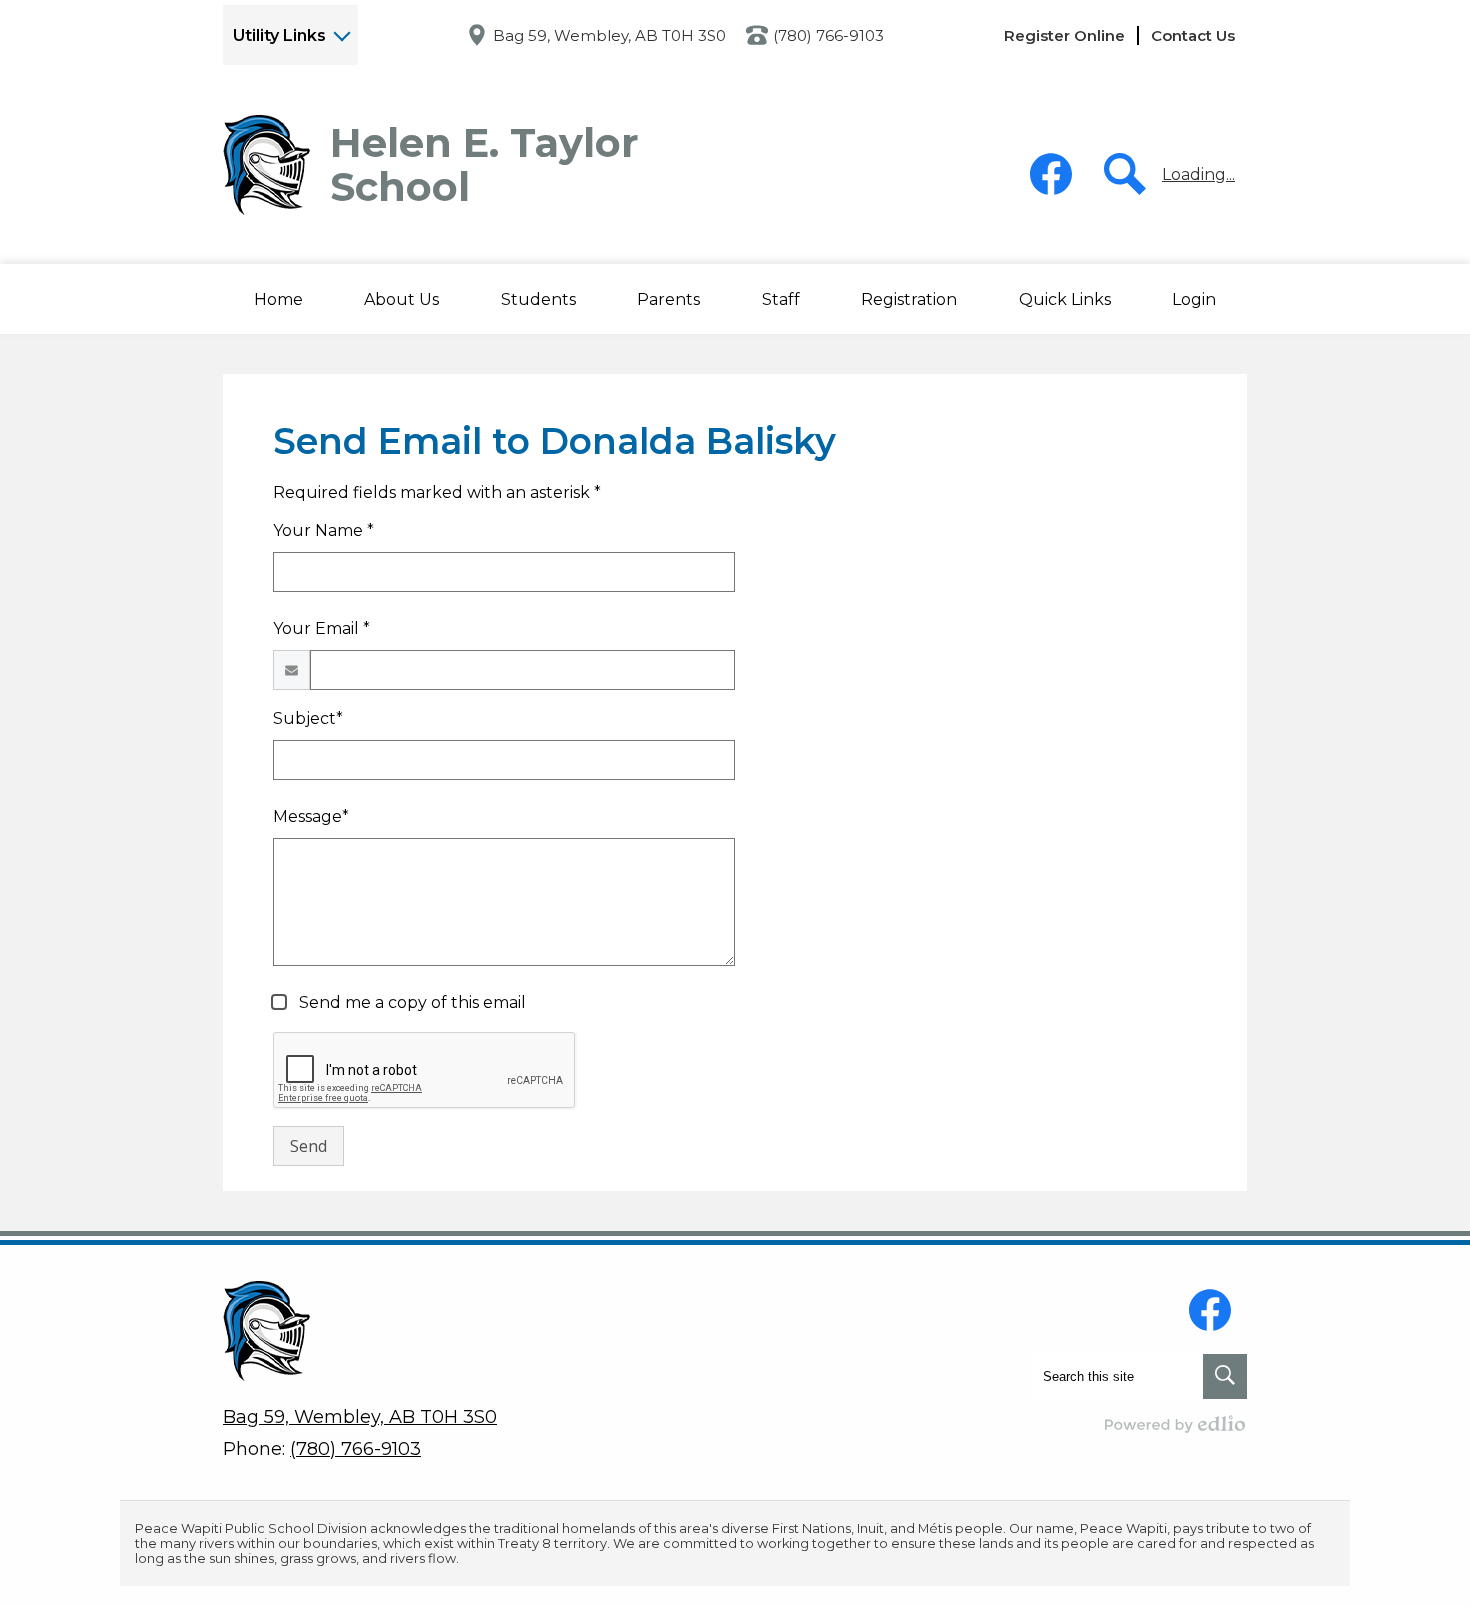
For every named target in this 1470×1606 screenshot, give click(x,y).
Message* (311, 816)
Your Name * (323, 530)
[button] (401, 299)
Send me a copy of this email (410, 1002)
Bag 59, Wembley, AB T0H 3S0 (609, 35)
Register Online (1064, 35)
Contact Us (1193, 35)
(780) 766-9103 (828, 35)
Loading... (1198, 174)
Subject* (308, 718)
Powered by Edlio (1176, 1424)
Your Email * (321, 628)
